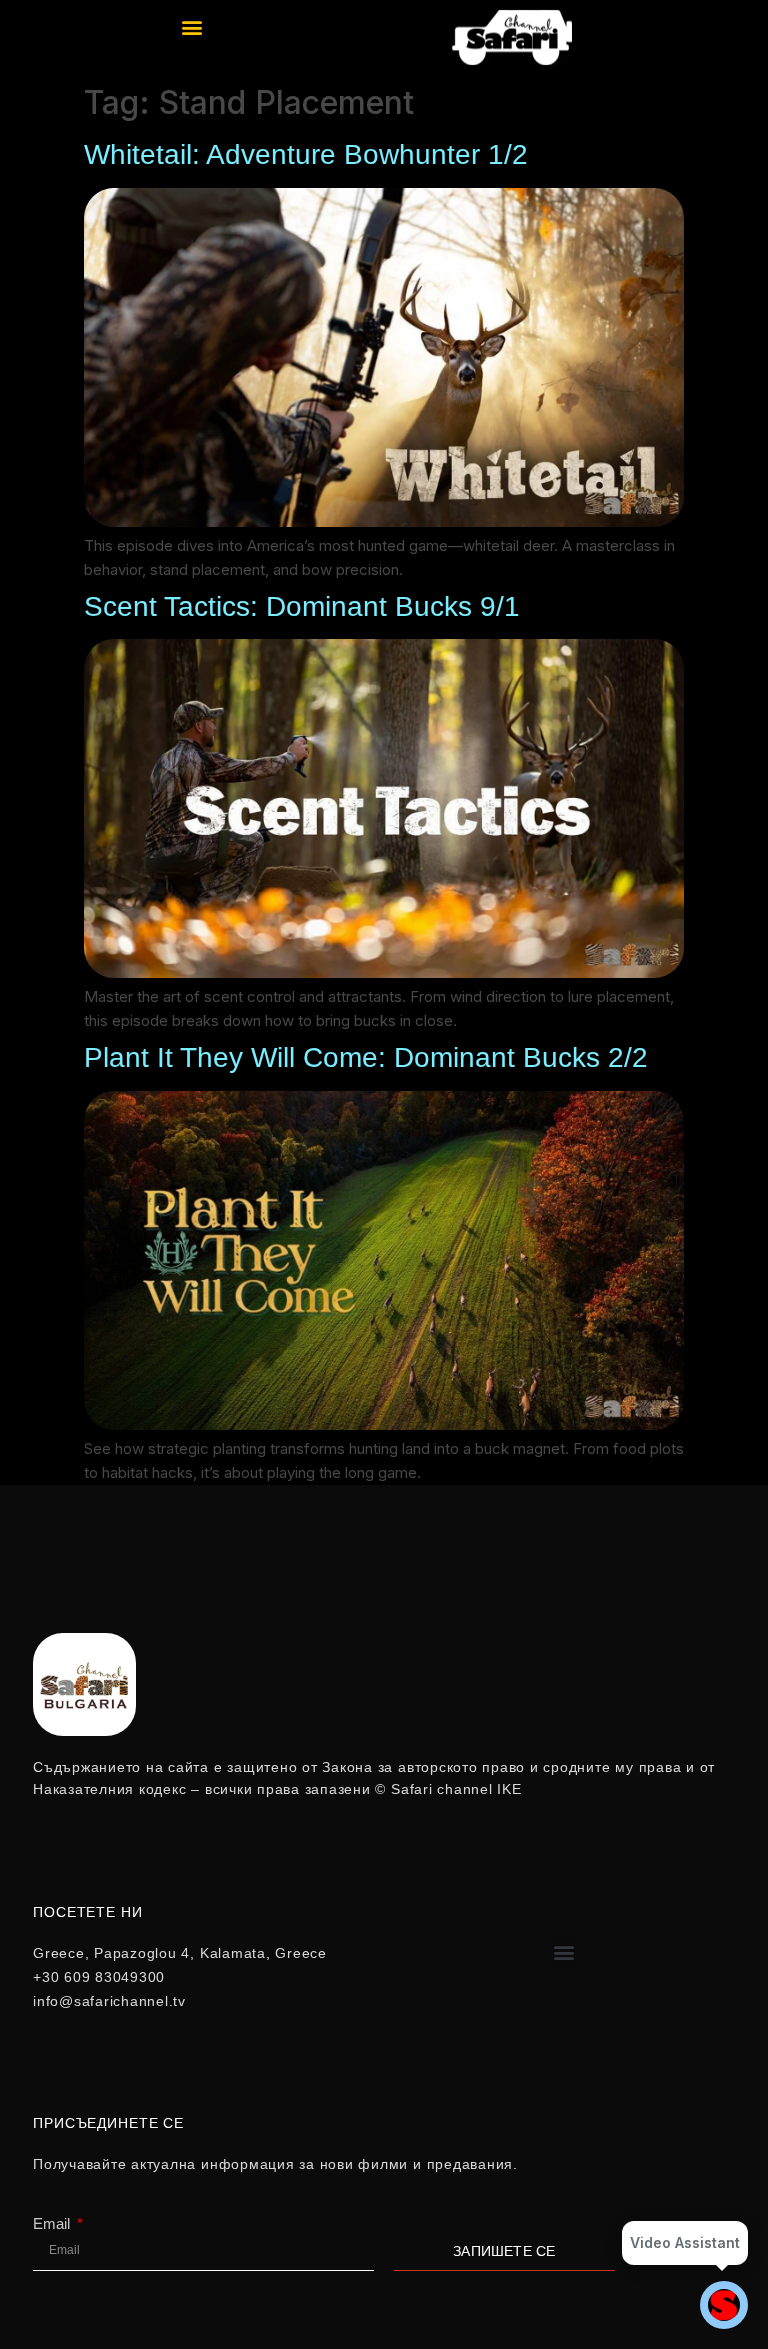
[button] (192, 26)
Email (53, 2223)
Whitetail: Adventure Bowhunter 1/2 (306, 154)
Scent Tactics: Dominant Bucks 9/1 (302, 606)
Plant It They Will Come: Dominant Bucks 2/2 (366, 1057)
